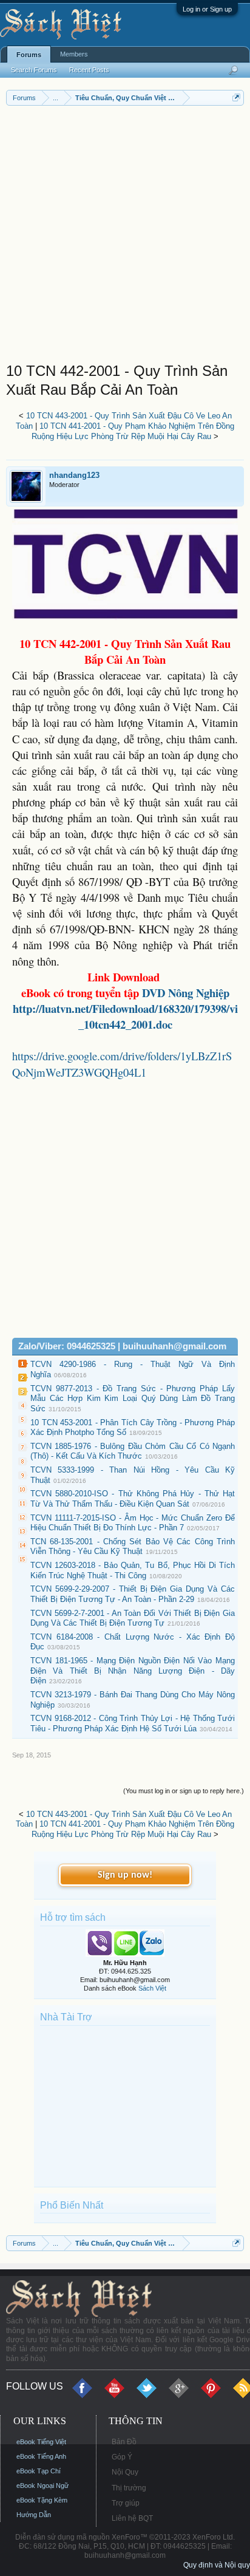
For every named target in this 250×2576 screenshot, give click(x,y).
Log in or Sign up (207, 9)
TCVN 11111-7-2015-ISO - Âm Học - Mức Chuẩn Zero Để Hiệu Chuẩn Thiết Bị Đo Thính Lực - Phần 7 (133, 1523)
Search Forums (34, 70)
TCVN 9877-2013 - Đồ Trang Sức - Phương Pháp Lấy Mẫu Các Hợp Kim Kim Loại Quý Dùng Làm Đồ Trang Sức (133, 1399)
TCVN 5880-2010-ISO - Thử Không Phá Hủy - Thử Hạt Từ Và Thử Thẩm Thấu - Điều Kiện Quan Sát (133, 1499)
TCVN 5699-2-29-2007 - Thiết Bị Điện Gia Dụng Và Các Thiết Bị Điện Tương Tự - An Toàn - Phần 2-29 (133, 1594)
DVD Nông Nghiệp (184, 993)
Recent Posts (89, 70)
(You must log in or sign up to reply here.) (184, 1791)
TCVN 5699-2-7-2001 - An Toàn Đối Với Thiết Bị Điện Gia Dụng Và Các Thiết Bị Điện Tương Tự (133, 1618)
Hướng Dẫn (34, 2515)
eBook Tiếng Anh (41, 2456)
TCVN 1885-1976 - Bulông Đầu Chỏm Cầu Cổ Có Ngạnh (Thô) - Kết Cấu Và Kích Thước (133, 1451)
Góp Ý (122, 2457)
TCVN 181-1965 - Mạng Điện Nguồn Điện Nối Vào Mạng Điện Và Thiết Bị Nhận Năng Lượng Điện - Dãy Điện (133, 1671)
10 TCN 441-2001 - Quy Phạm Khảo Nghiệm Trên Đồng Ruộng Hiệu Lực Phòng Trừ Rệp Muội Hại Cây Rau (133, 431)
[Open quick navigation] (236, 97)
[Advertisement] (125, 237)
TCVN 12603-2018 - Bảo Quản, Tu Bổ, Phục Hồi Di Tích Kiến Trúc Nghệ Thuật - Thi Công (133, 1570)
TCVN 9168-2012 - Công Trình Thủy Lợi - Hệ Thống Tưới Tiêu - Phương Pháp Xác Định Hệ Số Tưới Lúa (133, 1723)
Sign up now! (125, 1875)
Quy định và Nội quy (217, 2565)
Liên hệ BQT (132, 2518)
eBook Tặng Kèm (42, 2500)
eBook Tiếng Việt (41, 2442)
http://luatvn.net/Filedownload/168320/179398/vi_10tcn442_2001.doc (125, 1016)
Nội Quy (125, 2472)
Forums (29, 55)
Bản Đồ (124, 2442)
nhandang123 (74, 475)
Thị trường (129, 2488)
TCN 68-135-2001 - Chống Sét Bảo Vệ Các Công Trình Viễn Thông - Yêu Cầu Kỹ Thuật (133, 1547)
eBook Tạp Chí (39, 2471)
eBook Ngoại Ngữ (42, 2486)
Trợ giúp (126, 2503)
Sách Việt (152, 1988)
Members (74, 54)
